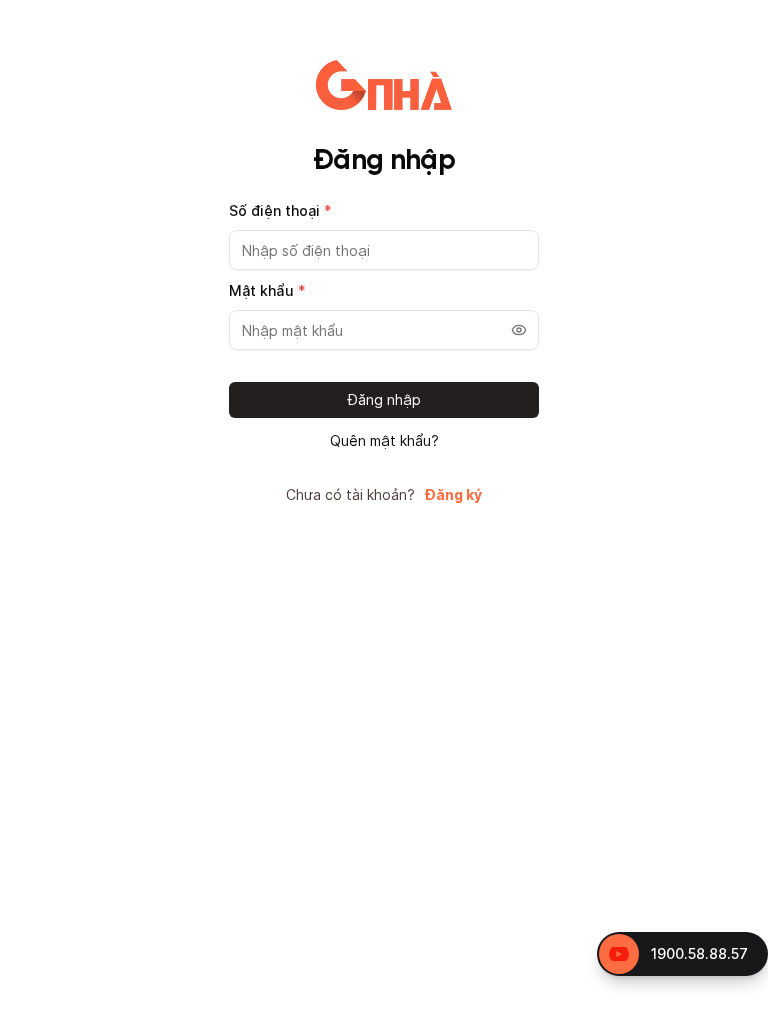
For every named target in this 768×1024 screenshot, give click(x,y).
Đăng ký (453, 495)
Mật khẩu (267, 290)
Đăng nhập (384, 399)
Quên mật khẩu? (384, 441)
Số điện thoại (280, 210)
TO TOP (733, 1009)
